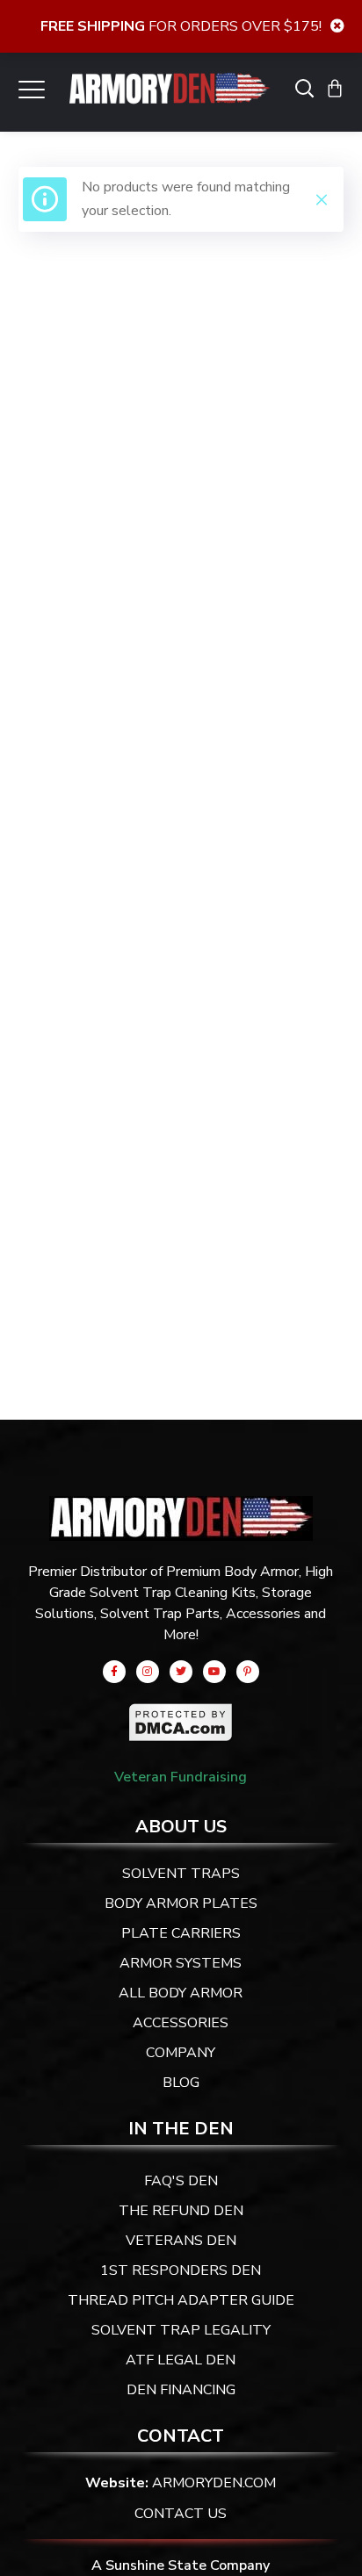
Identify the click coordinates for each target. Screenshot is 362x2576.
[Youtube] (214, 1672)
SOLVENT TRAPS (181, 1874)
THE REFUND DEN (181, 2211)
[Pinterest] (248, 1672)
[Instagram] (148, 1672)
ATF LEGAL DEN (181, 2360)
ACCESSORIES (181, 2023)
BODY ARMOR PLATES (181, 1903)
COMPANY (181, 2053)
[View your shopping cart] (335, 88)
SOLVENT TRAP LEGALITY (181, 2330)
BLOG (181, 2083)
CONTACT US (181, 2514)
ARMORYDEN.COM (214, 2483)
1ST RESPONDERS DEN (181, 2270)
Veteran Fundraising (181, 1777)
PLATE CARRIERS (181, 1933)
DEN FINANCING (181, 2390)
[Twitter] (181, 1672)
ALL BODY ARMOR (181, 1993)
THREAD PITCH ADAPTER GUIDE (181, 2300)
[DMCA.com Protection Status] (181, 1715)
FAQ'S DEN (181, 2181)
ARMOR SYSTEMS (181, 1963)
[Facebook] (114, 1672)
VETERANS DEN (181, 2241)
